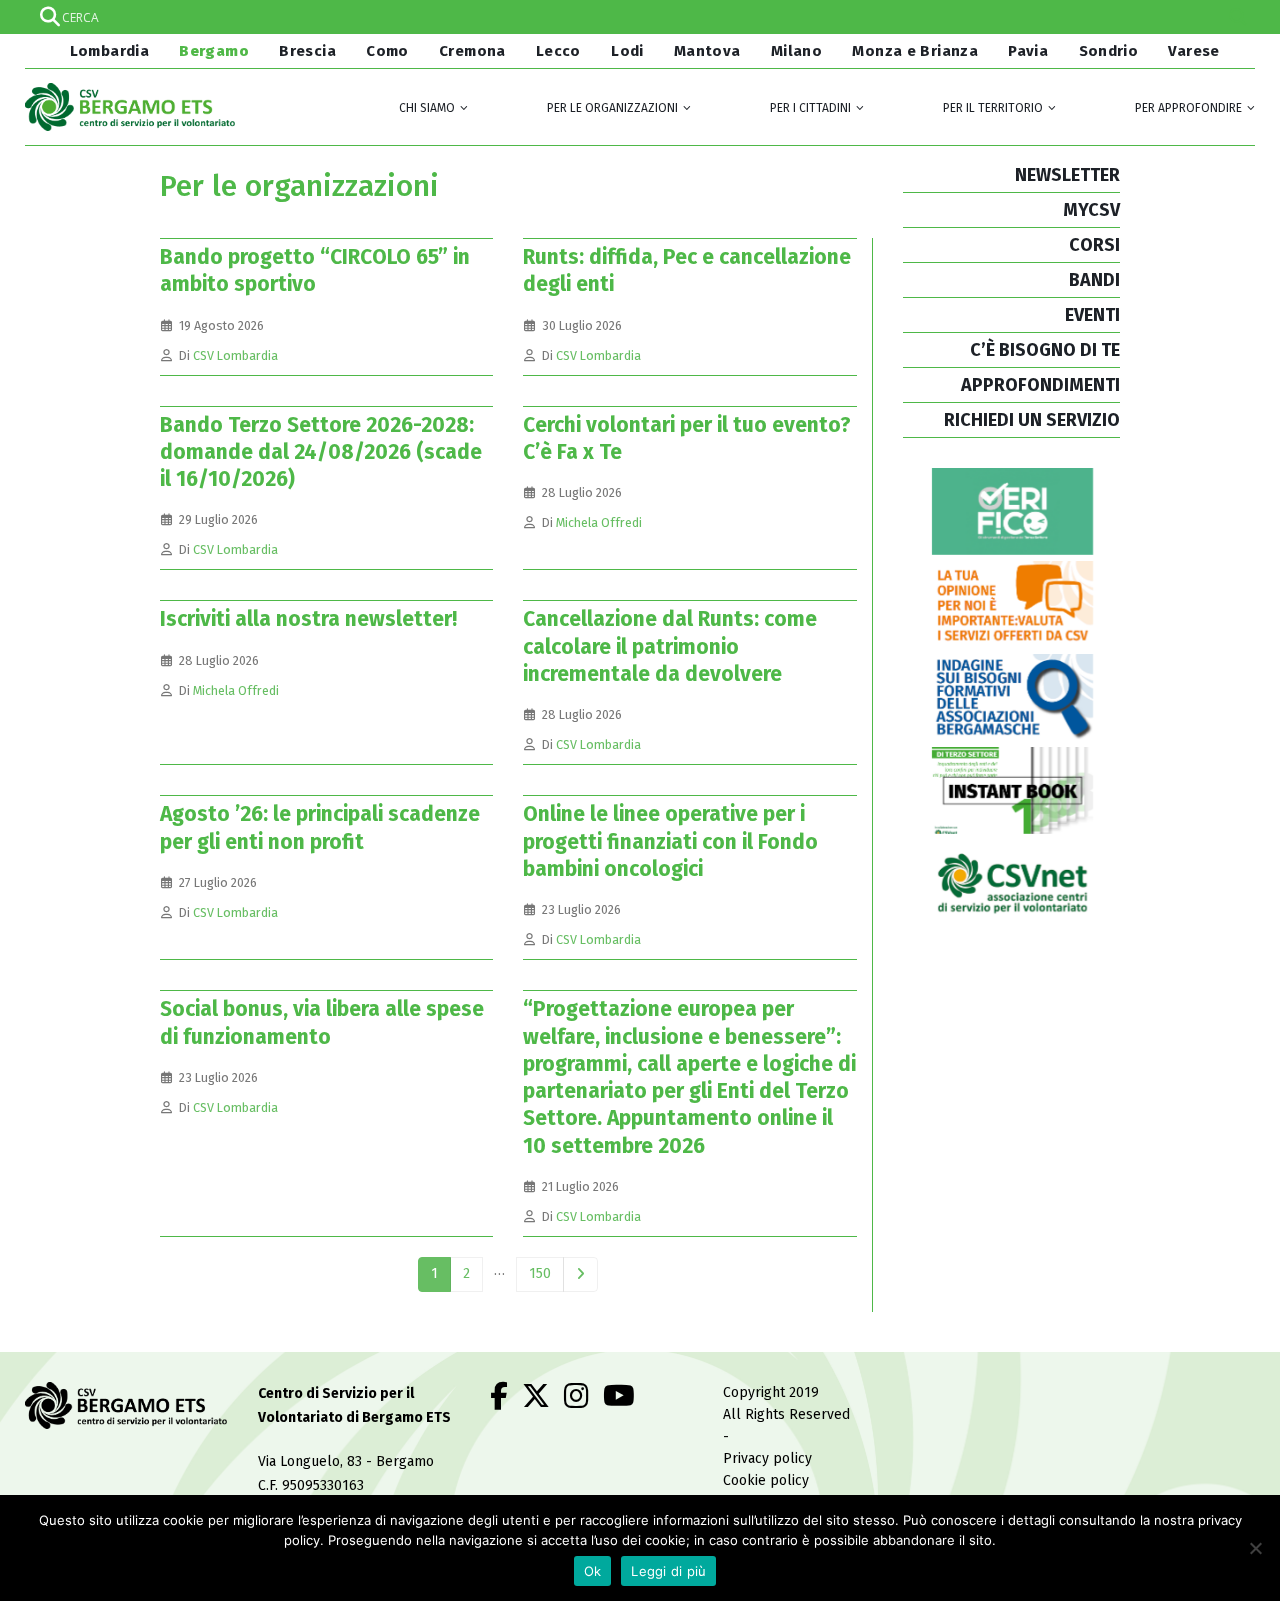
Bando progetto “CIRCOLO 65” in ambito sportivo (315, 270)
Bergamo (214, 51)
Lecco (558, 51)
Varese (1193, 51)
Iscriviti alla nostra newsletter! (308, 619)
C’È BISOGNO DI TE (1045, 350)
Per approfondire (1188, 108)
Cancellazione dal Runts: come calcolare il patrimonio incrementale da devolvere (670, 646)
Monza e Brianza (915, 51)
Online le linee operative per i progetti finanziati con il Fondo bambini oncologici (670, 841)
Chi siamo (427, 108)
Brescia (307, 51)
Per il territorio (993, 108)
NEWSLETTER (1067, 175)
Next (580, 1274)
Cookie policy (766, 1480)
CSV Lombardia (235, 355)
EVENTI (1092, 315)
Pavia (1028, 51)
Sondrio (1109, 51)
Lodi (627, 51)
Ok (593, 1571)
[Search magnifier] (1238, 17)
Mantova (707, 51)
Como (387, 51)
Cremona (472, 51)
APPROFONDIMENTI (1040, 385)
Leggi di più (668, 1571)
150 (540, 1273)
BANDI (1094, 280)
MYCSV (1091, 210)
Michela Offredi (599, 522)
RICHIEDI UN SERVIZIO (1032, 420)
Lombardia (107, 51)
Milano (796, 51)
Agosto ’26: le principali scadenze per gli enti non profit (320, 827)
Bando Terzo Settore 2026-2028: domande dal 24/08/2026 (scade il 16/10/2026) (321, 452)
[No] (1255, 1548)
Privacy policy (767, 1458)
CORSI (1094, 245)
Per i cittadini (810, 108)
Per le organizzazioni (612, 108)
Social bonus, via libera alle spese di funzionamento (322, 1022)
